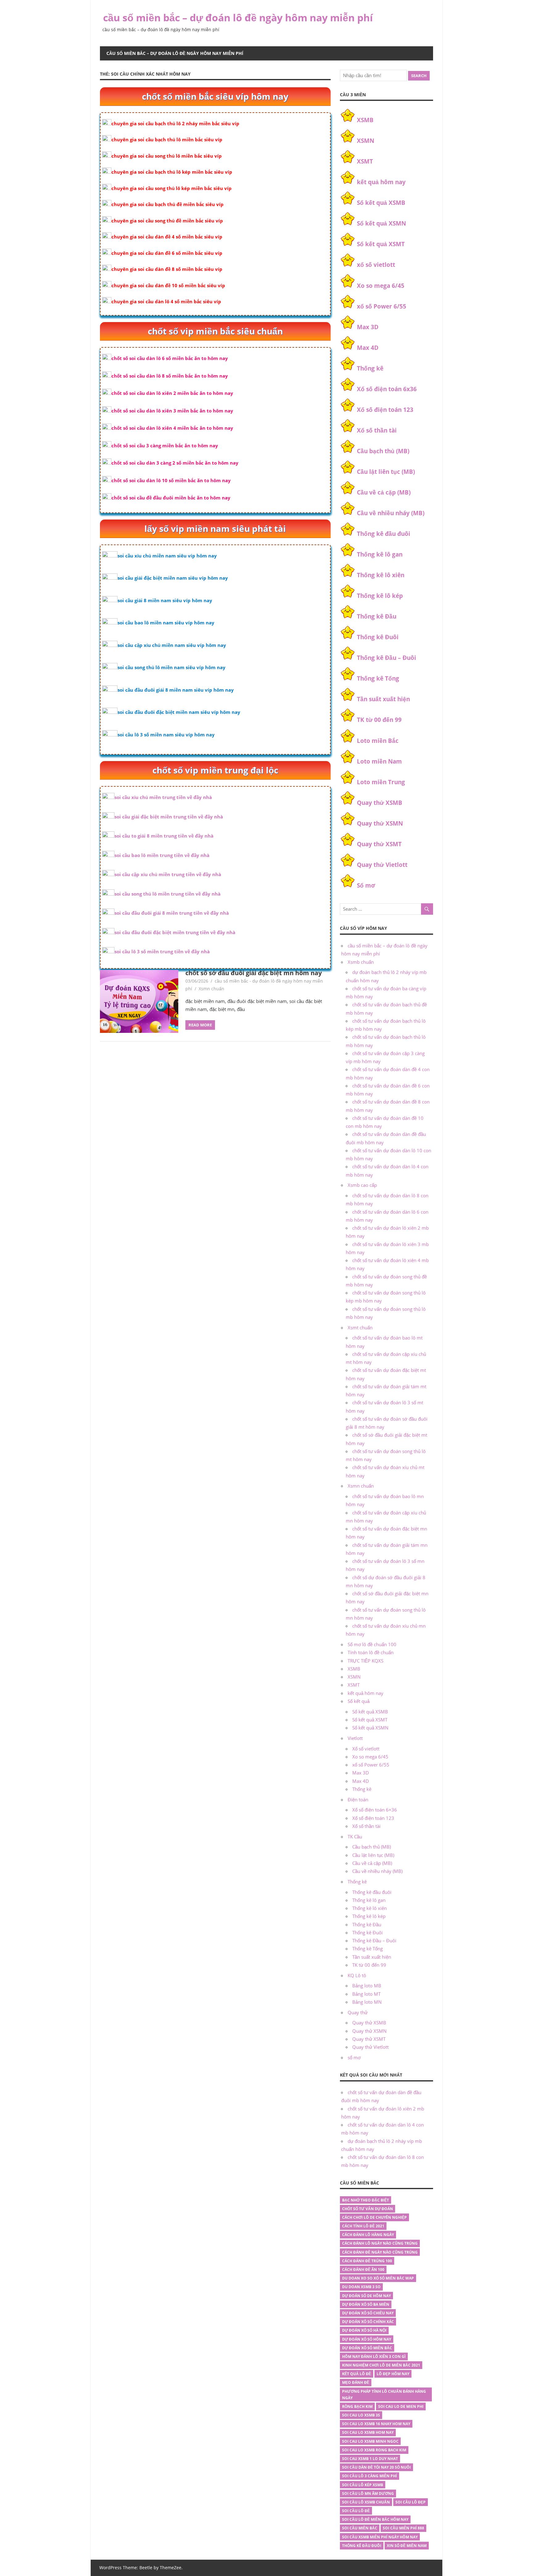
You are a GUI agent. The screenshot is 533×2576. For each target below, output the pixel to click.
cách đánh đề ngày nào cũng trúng (380, 2252)
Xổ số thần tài (377, 430)
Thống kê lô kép (380, 596)
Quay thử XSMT (379, 844)
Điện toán (358, 1799)
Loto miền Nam (379, 761)
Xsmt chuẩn (360, 1327)
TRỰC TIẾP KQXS (366, 1661)
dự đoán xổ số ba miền (366, 2304)
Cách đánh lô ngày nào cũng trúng (380, 2243)
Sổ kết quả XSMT (381, 244)
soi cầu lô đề (356, 2511)
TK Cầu (355, 1837)
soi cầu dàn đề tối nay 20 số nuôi (376, 2467)
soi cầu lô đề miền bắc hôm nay (375, 2519)
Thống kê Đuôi (378, 637)
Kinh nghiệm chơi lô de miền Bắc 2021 (381, 2365)
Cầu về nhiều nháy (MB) (391, 513)
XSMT (365, 161)
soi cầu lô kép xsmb (363, 2485)
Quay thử (358, 2012)
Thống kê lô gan (380, 554)
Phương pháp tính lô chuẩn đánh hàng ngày (384, 2395)
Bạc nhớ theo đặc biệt (366, 2200)
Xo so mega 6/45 (381, 286)
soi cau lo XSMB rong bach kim (374, 2450)
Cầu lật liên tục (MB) (386, 472)
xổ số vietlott (376, 265)
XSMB (365, 120)
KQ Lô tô (357, 1975)
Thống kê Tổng (378, 678)
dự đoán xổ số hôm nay (367, 2339)
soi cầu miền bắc (360, 2528)
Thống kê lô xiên (381, 575)
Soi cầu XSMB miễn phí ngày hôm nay (380, 2537)
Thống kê (370, 368)
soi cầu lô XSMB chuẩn (366, 2502)
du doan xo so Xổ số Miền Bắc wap (378, 2278)
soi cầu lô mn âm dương (368, 2493)
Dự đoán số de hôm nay (366, 2296)
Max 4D (368, 348)
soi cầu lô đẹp (411, 2502)
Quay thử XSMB (380, 803)
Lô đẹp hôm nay (393, 2374)
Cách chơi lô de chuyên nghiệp (374, 2217)
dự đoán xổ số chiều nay (368, 2313)
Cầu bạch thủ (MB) (383, 451)
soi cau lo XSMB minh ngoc (370, 2441)
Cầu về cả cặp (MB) (384, 492)
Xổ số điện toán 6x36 (387, 389)
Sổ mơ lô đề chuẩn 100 (372, 1644)
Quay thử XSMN (380, 823)
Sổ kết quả (359, 1701)
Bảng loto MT (366, 1994)
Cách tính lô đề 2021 (363, 2226)
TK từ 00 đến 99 (379, 720)
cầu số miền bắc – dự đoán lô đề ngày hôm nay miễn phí (238, 17)
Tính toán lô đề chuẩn (371, 1652)
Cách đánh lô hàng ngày (368, 2235)
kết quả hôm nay (381, 182)
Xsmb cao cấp (362, 1185)
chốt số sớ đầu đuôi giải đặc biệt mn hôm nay (254, 973)
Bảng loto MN (367, 2002)
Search (419, 76)
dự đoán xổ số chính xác (368, 2322)
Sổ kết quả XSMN (381, 223)
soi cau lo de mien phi (401, 2406)
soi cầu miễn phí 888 (403, 2528)
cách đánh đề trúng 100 (367, 2261)
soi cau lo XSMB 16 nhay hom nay (376, 2424)
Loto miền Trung (381, 782)
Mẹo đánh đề (356, 2382)
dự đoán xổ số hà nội (364, 2330)
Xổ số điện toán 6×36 (375, 1810)
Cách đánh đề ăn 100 (363, 2270)
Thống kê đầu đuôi (384, 534)
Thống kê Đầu (377, 616)
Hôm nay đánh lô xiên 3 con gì (374, 2357)
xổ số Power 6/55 (382, 306)
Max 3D (368, 327)
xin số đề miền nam (407, 2546)
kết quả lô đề (357, 2374)
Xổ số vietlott (366, 1749)
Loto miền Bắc (378, 741)
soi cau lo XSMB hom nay (368, 2432)
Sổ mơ (366, 885)
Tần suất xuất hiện (383, 699)
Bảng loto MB (367, 1986)
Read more (200, 1025)
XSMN (366, 141)
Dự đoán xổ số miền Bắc (367, 2348)
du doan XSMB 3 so (361, 2287)
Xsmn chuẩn (211, 989)
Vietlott (355, 1738)
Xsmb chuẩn (361, 962)
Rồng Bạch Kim (357, 2406)
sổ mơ (354, 2057)
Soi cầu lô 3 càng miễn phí (370, 2476)
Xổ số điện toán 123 (385, 410)
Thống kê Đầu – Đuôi (386, 658)
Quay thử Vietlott (382, 865)
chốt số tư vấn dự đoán (368, 2209)
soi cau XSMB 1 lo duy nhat (370, 2459)
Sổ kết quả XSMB (381, 203)
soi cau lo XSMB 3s (361, 2415)
